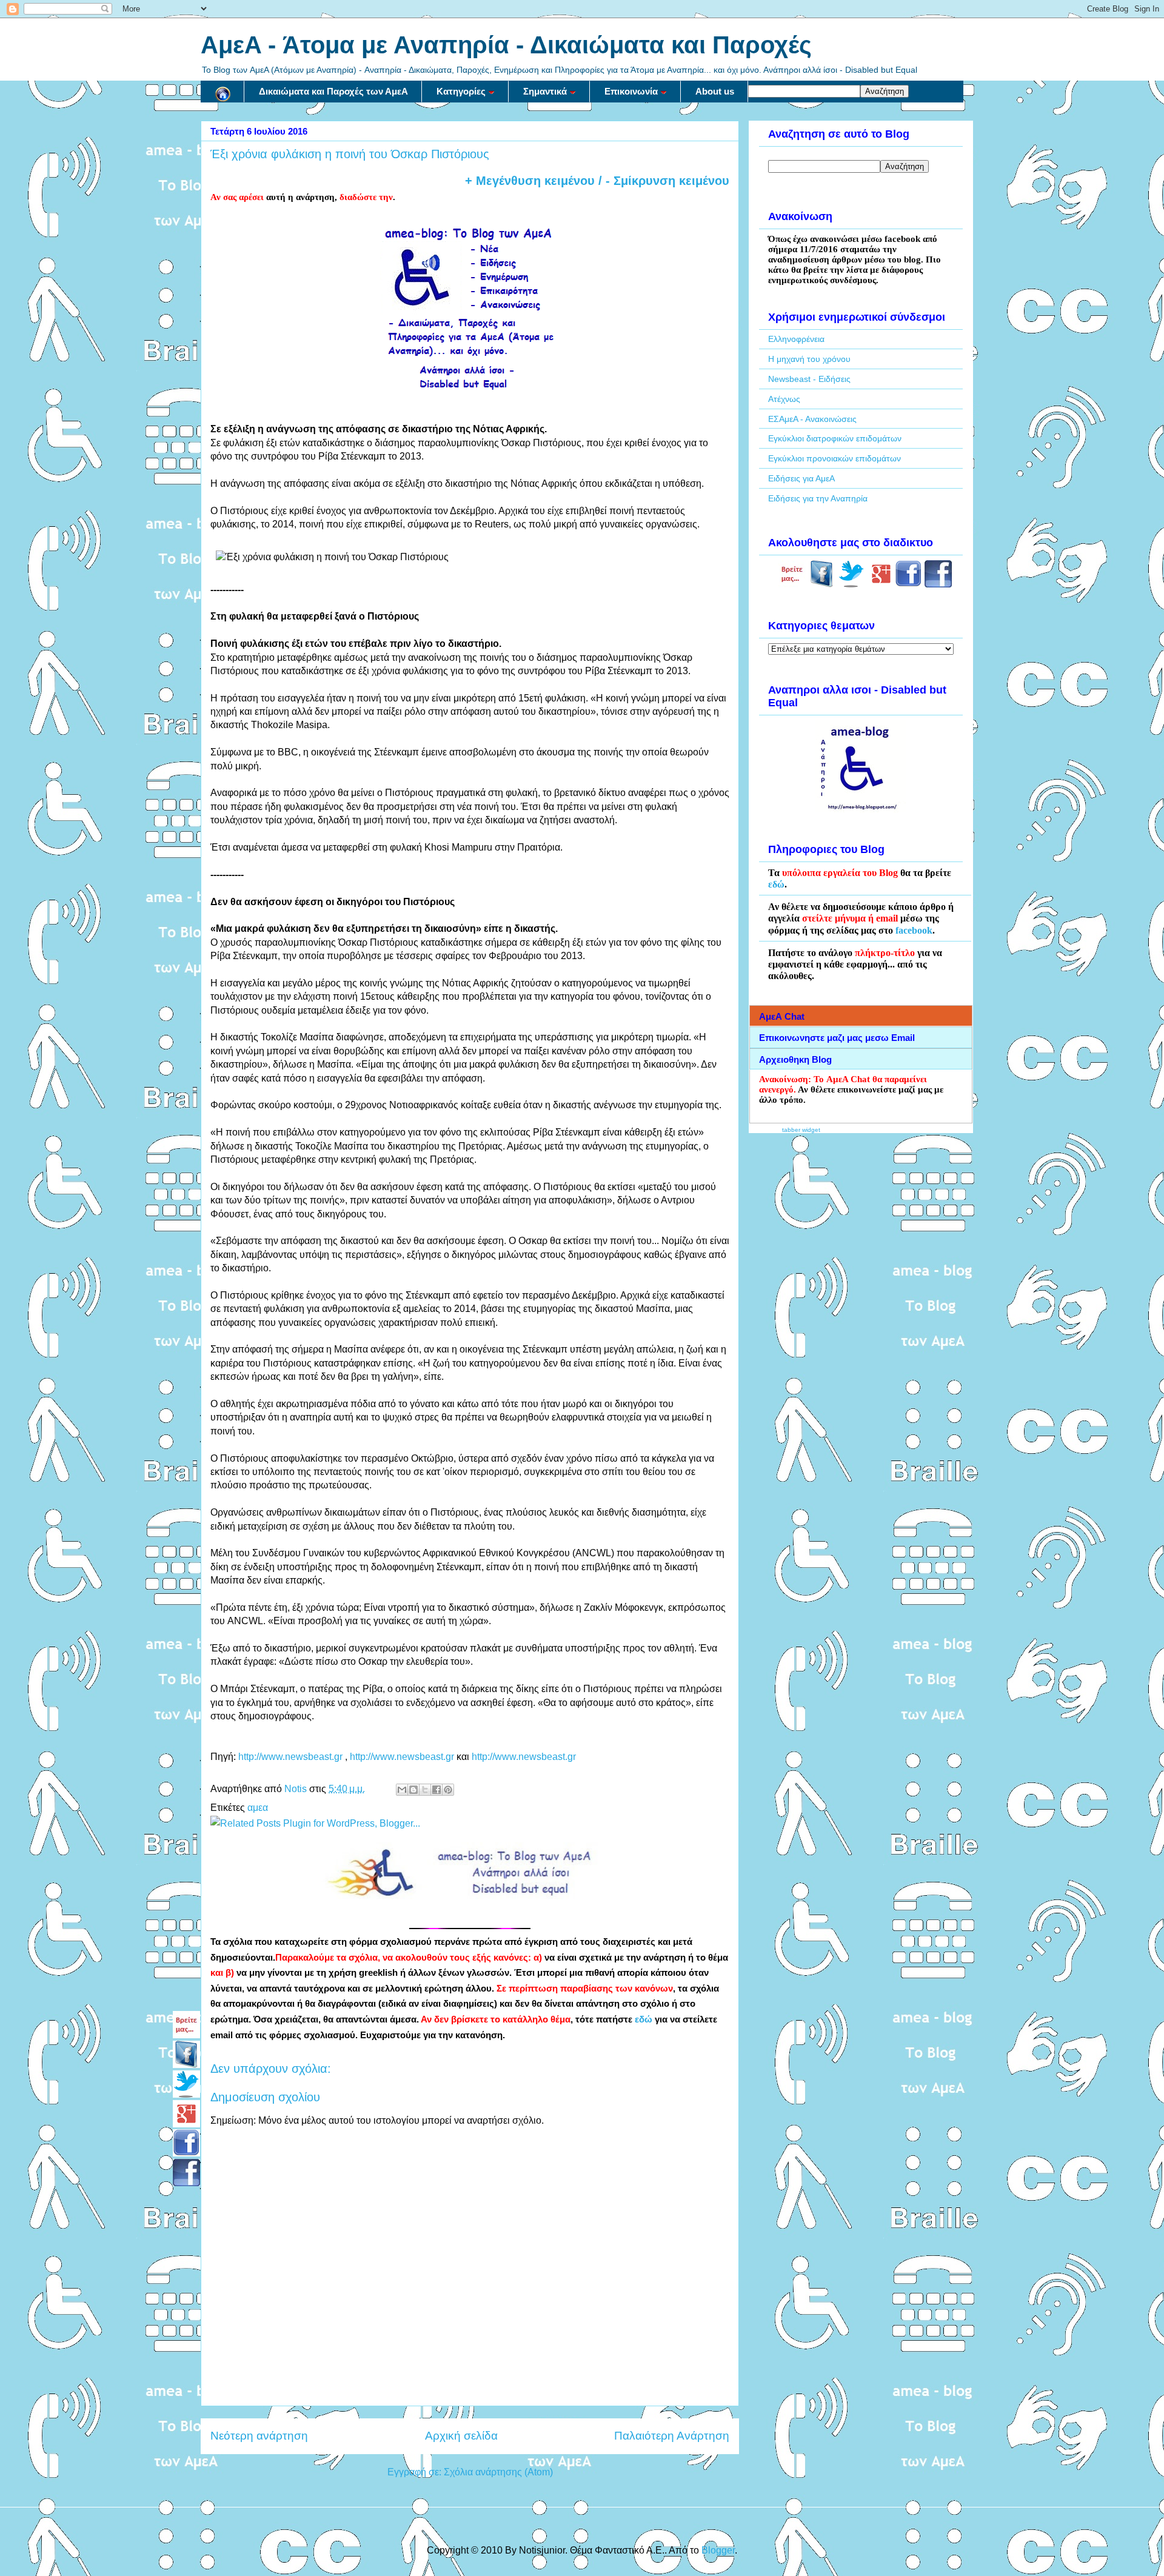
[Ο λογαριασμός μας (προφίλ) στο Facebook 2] (938, 584)
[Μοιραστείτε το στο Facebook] (436, 1790)
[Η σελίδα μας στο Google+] (881, 584)
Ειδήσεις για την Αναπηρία (818, 498)
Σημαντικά (545, 91)
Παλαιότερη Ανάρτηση (672, 2436)
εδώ (644, 2019)
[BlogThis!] (413, 1790)
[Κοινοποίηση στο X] (425, 1790)
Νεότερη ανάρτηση (259, 2436)
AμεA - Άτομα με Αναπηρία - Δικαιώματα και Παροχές (506, 45)
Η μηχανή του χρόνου (809, 359)
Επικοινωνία (631, 91)
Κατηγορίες (461, 91)
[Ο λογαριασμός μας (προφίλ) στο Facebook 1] (908, 584)
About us (715, 91)
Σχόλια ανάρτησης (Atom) (498, 2472)
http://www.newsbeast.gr (290, 1757)
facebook (914, 930)
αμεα (258, 1808)
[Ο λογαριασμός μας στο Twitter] (851, 584)
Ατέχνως (784, 399)
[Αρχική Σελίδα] (222, 92)
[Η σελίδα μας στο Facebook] (822, 584)
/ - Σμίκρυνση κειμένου (662, 181)
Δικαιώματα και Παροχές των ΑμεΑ (333, 91)
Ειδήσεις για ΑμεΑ (801, 478)
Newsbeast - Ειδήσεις (809, 379)
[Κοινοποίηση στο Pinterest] (448, 1790)
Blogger (718, 2550)
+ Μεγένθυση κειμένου (530, 181)
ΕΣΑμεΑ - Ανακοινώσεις (812, 419)
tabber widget (801, 1130)
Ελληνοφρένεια (796, 339)
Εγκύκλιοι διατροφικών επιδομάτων (835, 438)
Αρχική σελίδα (461, 2436)
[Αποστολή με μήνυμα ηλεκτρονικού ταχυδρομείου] (402, 1790)
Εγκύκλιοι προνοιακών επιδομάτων (835, 458)
